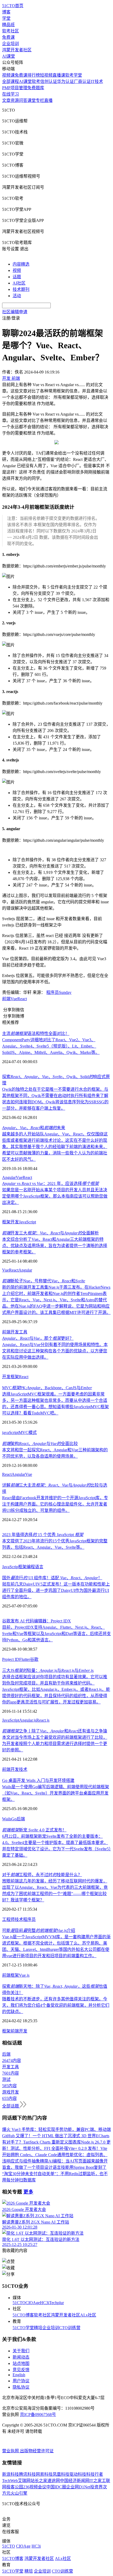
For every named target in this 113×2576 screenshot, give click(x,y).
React (22, 999)
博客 (6, 12)
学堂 (6, 18)
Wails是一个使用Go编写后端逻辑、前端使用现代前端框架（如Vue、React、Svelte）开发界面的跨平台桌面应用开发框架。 (56, 1793)
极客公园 (15, 2487)
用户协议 (21, 2381)
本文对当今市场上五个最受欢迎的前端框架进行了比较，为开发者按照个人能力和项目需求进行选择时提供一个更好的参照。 (55, 1744)
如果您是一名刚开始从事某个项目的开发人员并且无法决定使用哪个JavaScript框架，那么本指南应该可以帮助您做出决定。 (55, 1196)
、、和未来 (34, 1128)
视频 (17, 270)
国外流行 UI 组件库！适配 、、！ (52, 1578)
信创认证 (49, 81)
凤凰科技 (61, 2474)
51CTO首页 (13, 6)
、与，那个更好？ (38, 1338)
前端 (6, 999)
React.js (43, 1720)
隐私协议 (21, 2387)
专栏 (40, 100)
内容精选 (21, 264)
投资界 (96, 2487)
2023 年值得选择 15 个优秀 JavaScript (43, 1535)
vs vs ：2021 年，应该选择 (50, 1184)
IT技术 (97, 81)
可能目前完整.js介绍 (39, 1930)
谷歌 (34, 1659)
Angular (9, 1177)
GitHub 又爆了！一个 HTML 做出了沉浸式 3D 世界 (49, 2136)
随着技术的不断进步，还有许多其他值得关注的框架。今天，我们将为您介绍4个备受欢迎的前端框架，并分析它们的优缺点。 (56, 2005)
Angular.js (28, 1720)
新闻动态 (21, 2357)
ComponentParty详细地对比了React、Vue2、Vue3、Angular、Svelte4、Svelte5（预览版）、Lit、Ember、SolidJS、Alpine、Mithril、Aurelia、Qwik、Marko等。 (51, 1046)
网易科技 (44, 2474)
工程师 (8, 1919)
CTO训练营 (70, 2328)
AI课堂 (9, 56)
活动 (17, 296)
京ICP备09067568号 (38, 2415)
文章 (6, 100)
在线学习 (11, 94)
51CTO (19, 2303)
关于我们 (21, 2351)
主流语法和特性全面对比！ (36, 1033)
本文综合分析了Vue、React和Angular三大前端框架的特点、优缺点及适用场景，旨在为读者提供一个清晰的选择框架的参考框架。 (55, 1246)
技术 (23, 1769)
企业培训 (11, 44)
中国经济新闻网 (75, 2481)
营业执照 (11, 2451)
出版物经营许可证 (37, 2451)
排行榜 (34, 75)
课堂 (32, 100)
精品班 (8, 25)
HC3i (45, 2303)
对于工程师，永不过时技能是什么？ (42, 1875)
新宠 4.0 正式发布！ (34, 1830)
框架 (6, 1222)
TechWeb (10, 2481)
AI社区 (19, 283)
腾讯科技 (27, 2474)
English (19, 2375)
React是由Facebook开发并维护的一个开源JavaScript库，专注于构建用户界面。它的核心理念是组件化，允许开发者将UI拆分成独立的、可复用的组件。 (55, 1504)
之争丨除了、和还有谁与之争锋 (55, 1731)
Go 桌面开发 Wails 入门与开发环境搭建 (38, 1780)
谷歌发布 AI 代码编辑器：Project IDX (37, 1621)
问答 (23, 100)
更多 (28, 2192)
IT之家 (96, 2481)
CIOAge (33, 2303)
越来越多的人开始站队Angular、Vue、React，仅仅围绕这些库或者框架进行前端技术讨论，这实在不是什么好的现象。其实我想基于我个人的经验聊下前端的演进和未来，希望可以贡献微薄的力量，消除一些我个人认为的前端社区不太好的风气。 (55, 1147)
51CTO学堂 (23, 2328)
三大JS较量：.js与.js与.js (48, 1670)
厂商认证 (82, 81)
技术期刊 (21, 289)
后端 (21, 1819)
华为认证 (65, 81)
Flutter (25, 1659)
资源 (15, 100)
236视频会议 (35, 2487)
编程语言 (35, 1567)
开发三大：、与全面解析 (50, 1233)
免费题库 (36, 88)
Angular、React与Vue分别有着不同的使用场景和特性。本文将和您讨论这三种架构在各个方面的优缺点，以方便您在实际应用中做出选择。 (55, 1351)
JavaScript (27, 1222)
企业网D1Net (78, 2487)
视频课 (8, 75)
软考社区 (11, 31)
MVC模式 (28, 1433)
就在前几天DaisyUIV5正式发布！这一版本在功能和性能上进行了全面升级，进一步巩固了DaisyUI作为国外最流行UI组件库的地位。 (56, 1590)
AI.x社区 (88, 2315)
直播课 (59, 75)
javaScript (10, 1433)
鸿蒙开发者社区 (17, 50)
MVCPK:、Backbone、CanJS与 (47, 1388)
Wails (7, 1819)
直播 (48, 100)
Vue (14, 999)
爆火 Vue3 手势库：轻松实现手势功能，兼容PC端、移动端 (56, 2129)
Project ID (11, 1659)
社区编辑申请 (15, 312)
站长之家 (39, 2481)
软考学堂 (74, 75)
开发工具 (19, 1332)
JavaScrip (10, 1567)
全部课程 (11, 81)
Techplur (56, 2303)
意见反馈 (21, 2370)
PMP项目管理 (15, 88)
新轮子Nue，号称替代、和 (44, 1281)
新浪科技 (11, 2474)
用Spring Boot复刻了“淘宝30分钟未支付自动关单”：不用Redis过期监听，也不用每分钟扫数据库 (55, 2174)
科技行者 (95, 2474)
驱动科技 (78, 2474)
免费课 (8, 37)
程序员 (29, 1919)
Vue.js (24, 1975)
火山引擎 (19, 2493)
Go (14, 1819)
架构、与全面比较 (40, 1444)
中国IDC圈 (56, 2487)
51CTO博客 (23, 2315)
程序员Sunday (59, 992)
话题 (17, 277)
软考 (36, 81)
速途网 (54, 2481)
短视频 (46, 75)
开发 (15, 1222)
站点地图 (21, 2363)
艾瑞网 (24, 2481)
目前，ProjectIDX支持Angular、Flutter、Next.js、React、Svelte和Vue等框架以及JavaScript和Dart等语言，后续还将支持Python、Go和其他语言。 (56, 1634)
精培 (38, 2328)
